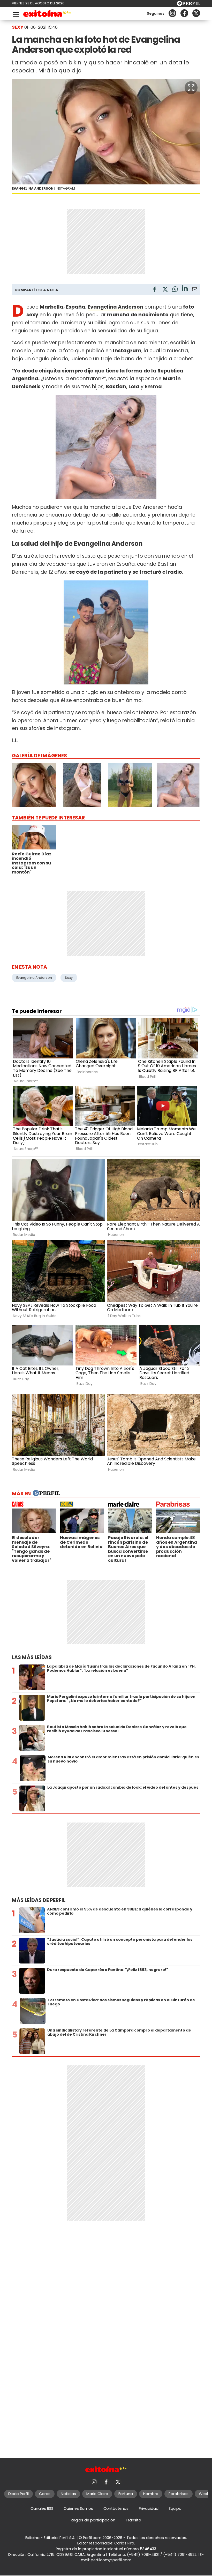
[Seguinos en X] (196, 13)
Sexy (69, 978)
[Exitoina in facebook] (184, 13)
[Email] (195, 290)
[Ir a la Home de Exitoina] (47, 14)
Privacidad (149, 2508)
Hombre (151, 2494)
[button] (191, 88)
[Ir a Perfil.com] (188, 5)
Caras (45, 2494)
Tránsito (133, 2520)
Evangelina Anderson (34, 978)
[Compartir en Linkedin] (185, 289)
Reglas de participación (93, 2520)
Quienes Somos (78, 2508)
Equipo (175, 2508)
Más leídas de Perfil (39, 1900)
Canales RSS (42, 2508)
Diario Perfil (18, 2494)
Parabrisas (179, 2494)
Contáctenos (116, 2508)
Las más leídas (32, 1657)
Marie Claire (97, 2494)
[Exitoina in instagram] (172, 13)
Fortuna (126, 2494)
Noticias (68, 2494)
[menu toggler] (16, 13)
